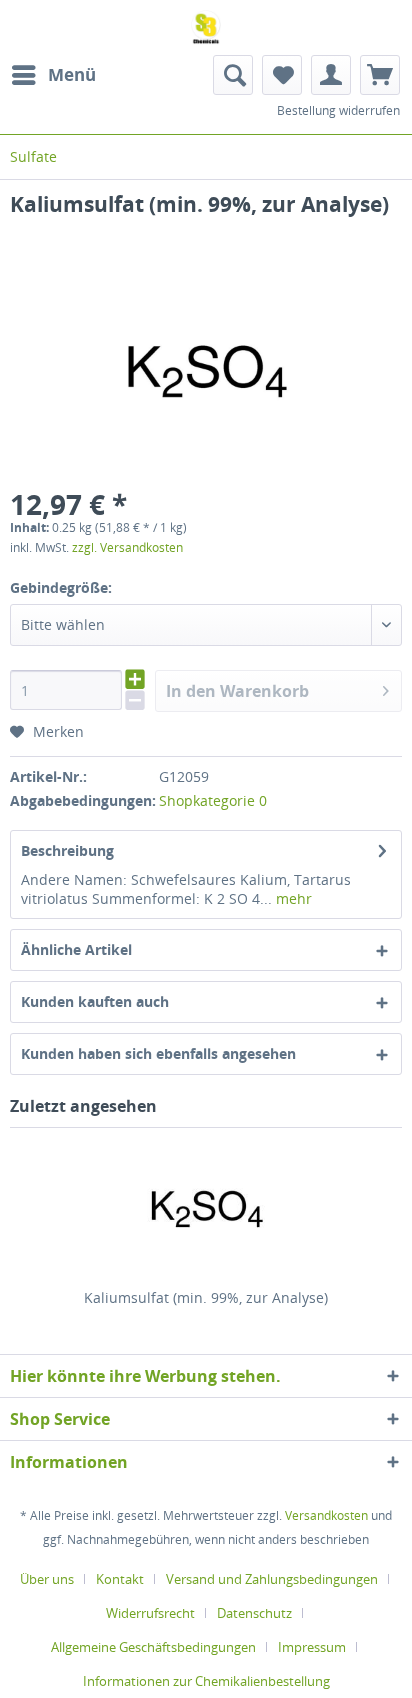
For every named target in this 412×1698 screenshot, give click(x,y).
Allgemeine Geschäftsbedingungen (153, 1647)
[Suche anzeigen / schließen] (233, 75)
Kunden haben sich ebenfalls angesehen (158, 1053)
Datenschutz (254, 1613)
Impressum (312, 1647)
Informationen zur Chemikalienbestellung (206, 1681)
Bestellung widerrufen (338, 110)
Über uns (47, 1579)
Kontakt (120, 1579)
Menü (72, 74)
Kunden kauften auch (95, 1001)
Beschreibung (67, 850)
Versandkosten (326, 1515)
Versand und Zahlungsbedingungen (272, 1579)
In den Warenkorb (237, 691)
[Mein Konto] (331, 75)
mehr (292, 898)
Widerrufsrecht (150, 1613)
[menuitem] (53, 75)
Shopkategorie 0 (213, 800)
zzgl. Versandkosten (127, 547)
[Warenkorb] (380, 75)
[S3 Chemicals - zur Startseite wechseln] (206, 27)
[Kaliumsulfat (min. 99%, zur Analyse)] (206, 1208)
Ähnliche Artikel (76, 949)
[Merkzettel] (282, 75)
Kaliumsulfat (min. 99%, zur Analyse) (206, 1297)
